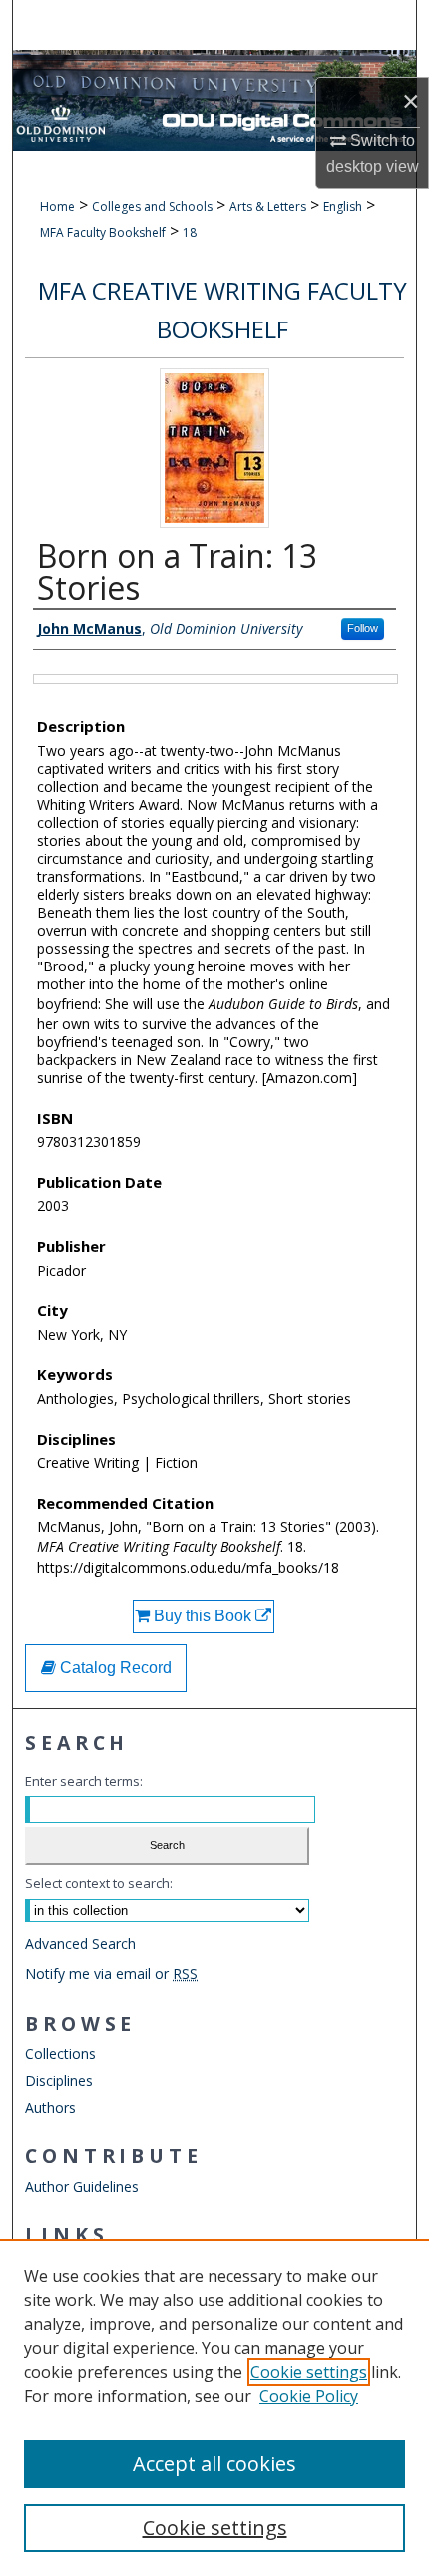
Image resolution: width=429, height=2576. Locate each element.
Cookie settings (309, 2372)
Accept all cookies (214, 2464)
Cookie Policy (309, 2396)
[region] (214, 2407)
